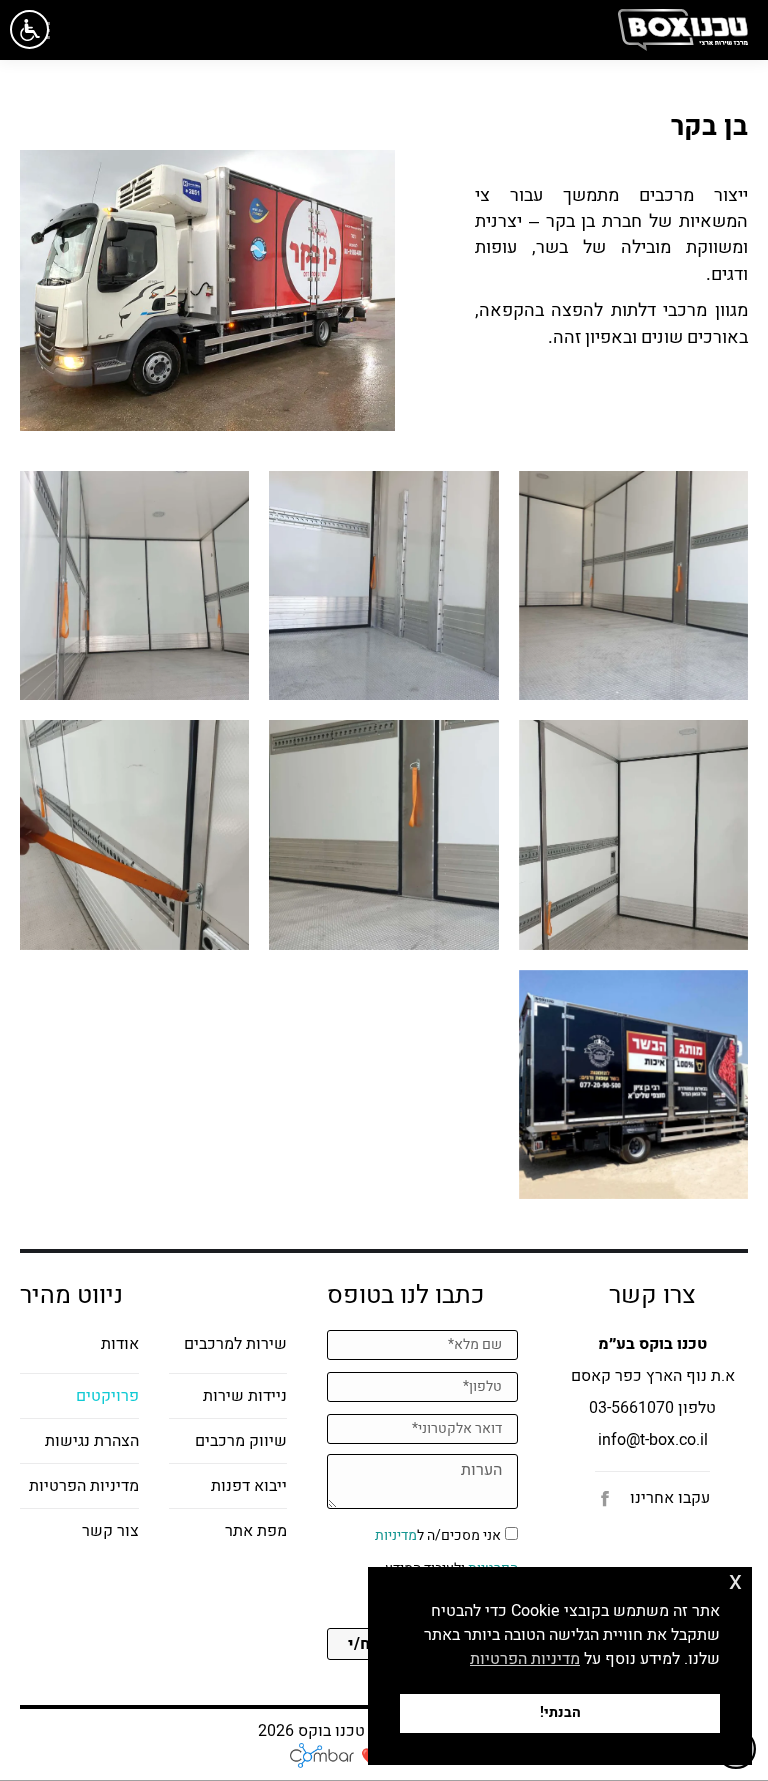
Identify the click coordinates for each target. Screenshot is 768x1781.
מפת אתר (256, 1531)
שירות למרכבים (235, 1344)
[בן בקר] (633, 585)
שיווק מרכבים (241, 1441)
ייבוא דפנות (249, 1486)
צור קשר (110, 1531)
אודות (120, 1344)
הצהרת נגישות (92, 1441)
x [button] (735, 1581)
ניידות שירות (245, 1396)
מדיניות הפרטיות (84, 1486)
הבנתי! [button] (560, 1712)
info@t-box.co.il (653, 1440)
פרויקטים (107, 1396)
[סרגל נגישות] (29, 29)
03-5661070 (631, 1408)
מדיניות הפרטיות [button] (525, 1659)
